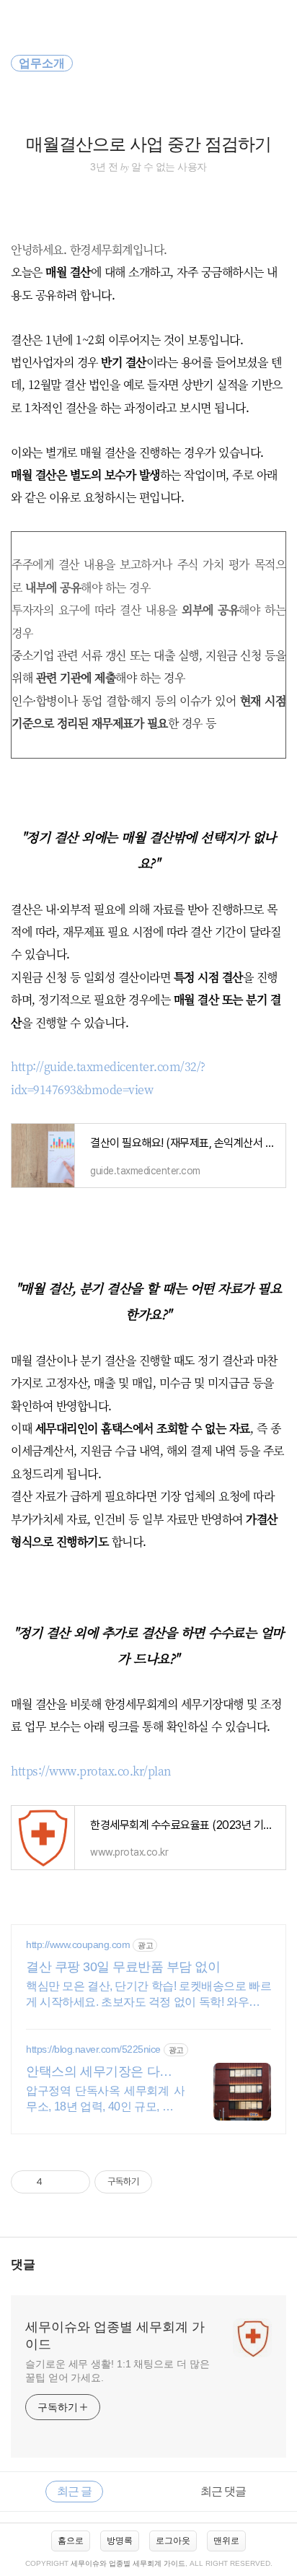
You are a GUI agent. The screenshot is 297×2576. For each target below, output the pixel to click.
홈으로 (71, 2541)
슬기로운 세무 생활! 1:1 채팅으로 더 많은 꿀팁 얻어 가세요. (118, 2371)
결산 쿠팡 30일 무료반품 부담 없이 (123, 1967)
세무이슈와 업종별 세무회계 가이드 (115, 2336)
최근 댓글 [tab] (223, 2491)
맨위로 (226, 2541)
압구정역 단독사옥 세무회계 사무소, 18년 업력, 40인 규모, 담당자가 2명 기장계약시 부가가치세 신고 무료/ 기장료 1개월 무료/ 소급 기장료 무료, (105, 2100)
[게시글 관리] (74, 2182)
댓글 (23, 2265)
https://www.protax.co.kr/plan (91, 1771)
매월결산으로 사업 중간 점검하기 (148, 144)
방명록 (120, 2541)
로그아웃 (173, 2541)
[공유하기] (56, 2182)
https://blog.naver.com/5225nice (93, 2049)
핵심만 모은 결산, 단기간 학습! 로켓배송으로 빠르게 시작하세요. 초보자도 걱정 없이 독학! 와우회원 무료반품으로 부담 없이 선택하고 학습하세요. (148, 1995)
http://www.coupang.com (78, 1944)
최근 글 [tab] (74, 2491)
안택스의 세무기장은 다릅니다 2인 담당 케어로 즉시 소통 (105, 2072)
